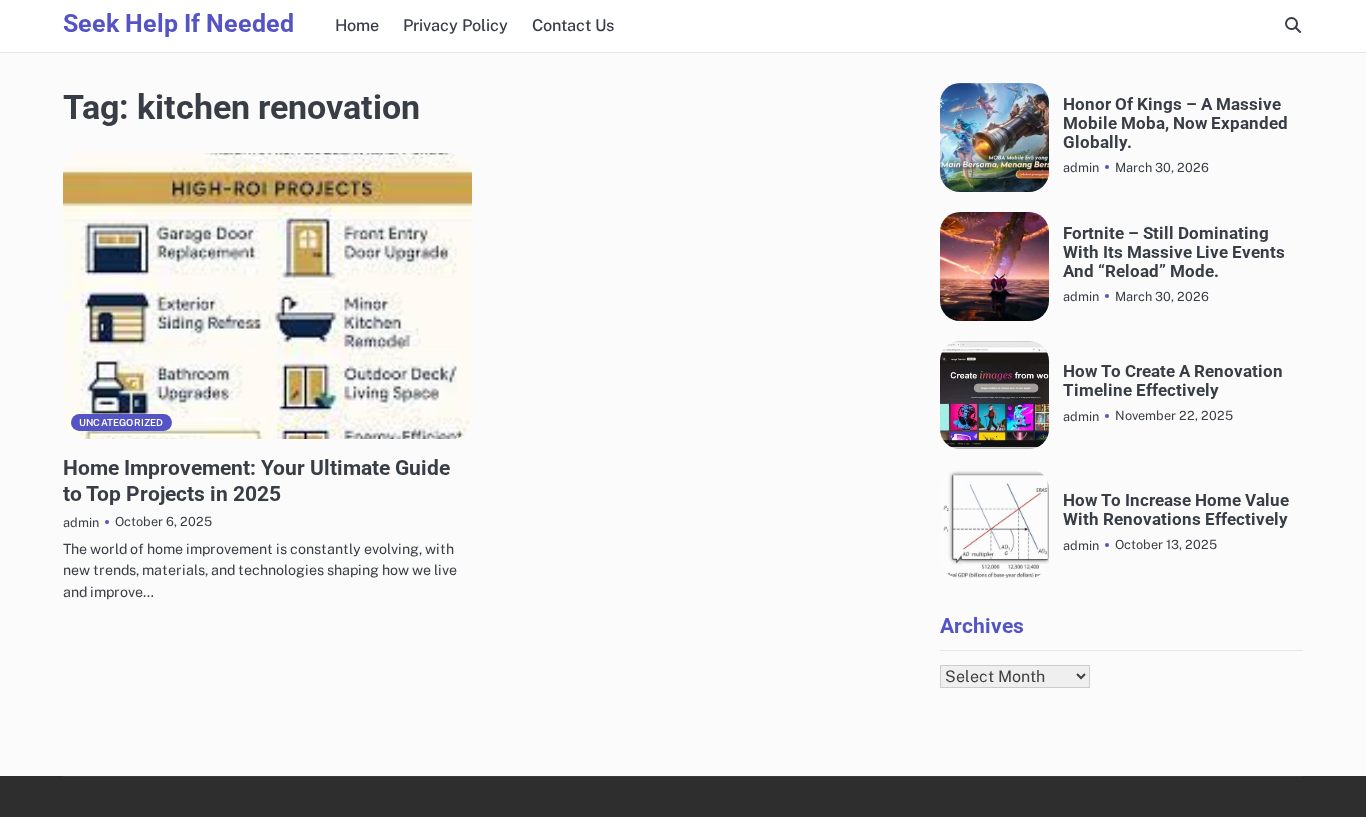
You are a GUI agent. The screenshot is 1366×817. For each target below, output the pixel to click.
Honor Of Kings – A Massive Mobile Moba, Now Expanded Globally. (1175, 123)
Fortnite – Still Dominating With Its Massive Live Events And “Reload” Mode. (1174, 252)
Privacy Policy (455, 25)
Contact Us (573, 25)
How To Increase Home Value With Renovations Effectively (1176, 510)
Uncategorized (121, 422)
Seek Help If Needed (178, 23)
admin (81, 522)
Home (357, 25)
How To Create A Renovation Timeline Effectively (1173, 381)
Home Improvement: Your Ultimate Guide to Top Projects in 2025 (256, 480)
